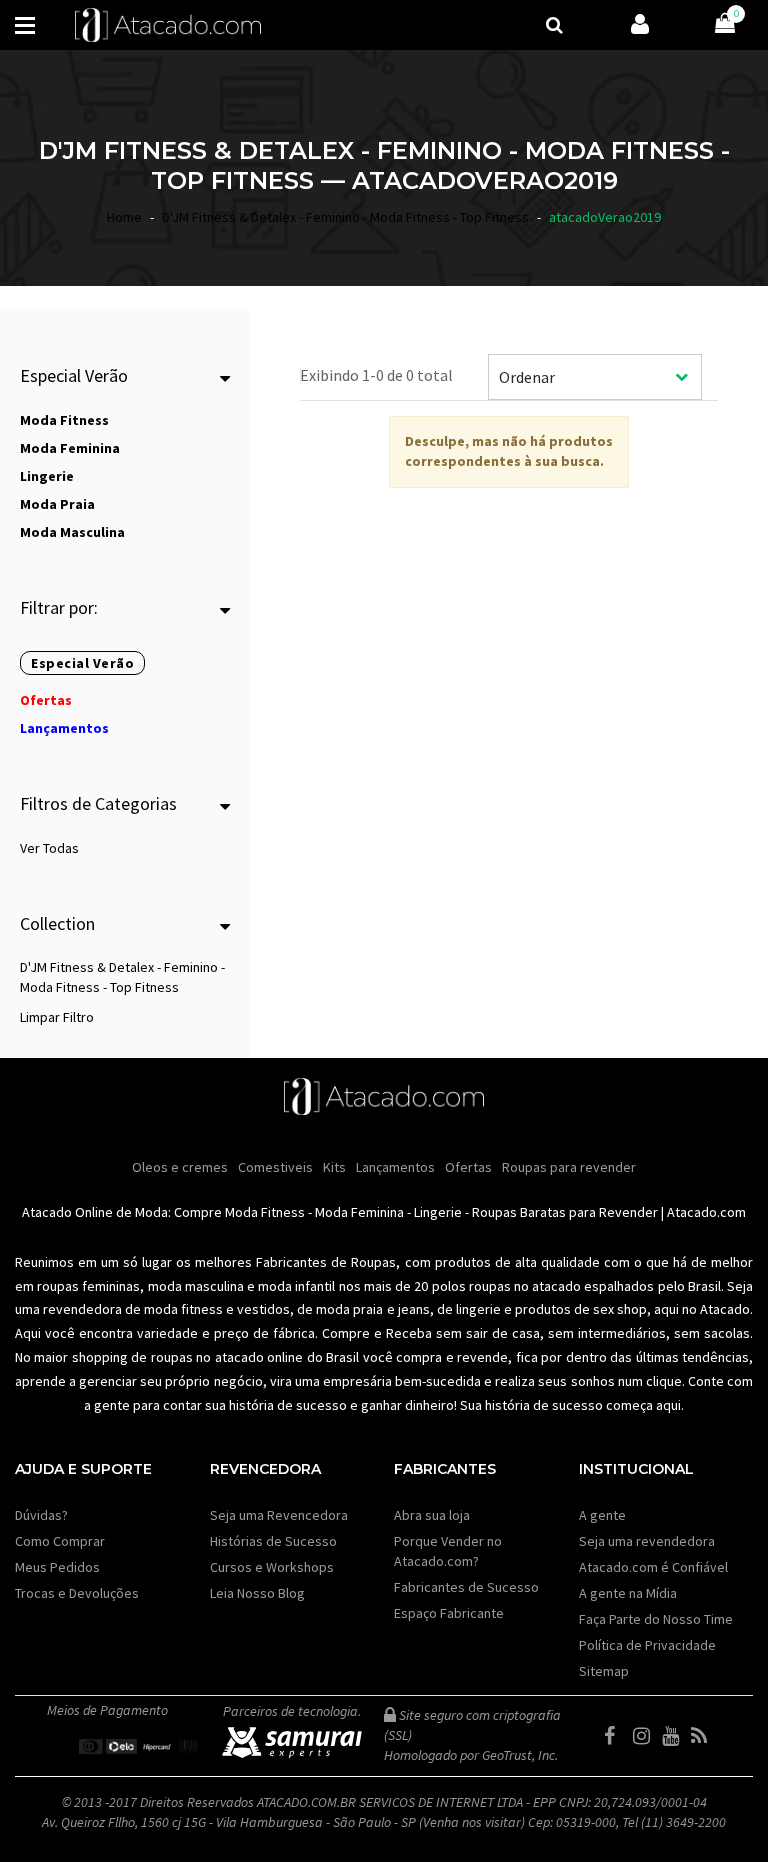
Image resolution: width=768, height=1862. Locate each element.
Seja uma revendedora (647, 1541)
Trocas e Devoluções (77, 1593)
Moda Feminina (359, 1212)
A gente (602, 1515)
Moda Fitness (265, 1212)
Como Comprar (60, 1541)
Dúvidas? (41, 1515)
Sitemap (604, 1671)
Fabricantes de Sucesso (466, 1587)
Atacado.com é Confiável (653, 1567)
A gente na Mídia (628, 1593)
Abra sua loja (432, 1515)
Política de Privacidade (647, 1645)
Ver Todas (49, 848)
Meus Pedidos (57, 1567)
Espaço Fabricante (449, 1613)
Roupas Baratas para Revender (565, 1212)
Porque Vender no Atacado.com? (448, 1551)
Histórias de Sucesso (273, 1541)
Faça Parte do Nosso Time (656, 1619)
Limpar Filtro (57, 1017)
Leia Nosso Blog (257, 1593)
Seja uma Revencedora (279, 1515)
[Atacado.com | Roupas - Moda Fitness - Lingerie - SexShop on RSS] (704, 1736)
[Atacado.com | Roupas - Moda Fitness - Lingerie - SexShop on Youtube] (675, 1736)
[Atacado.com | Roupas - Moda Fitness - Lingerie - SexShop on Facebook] (617, 1736)
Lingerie (438, 1212)
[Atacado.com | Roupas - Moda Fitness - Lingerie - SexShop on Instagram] (646, 1736)
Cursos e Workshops (272, 1567)
